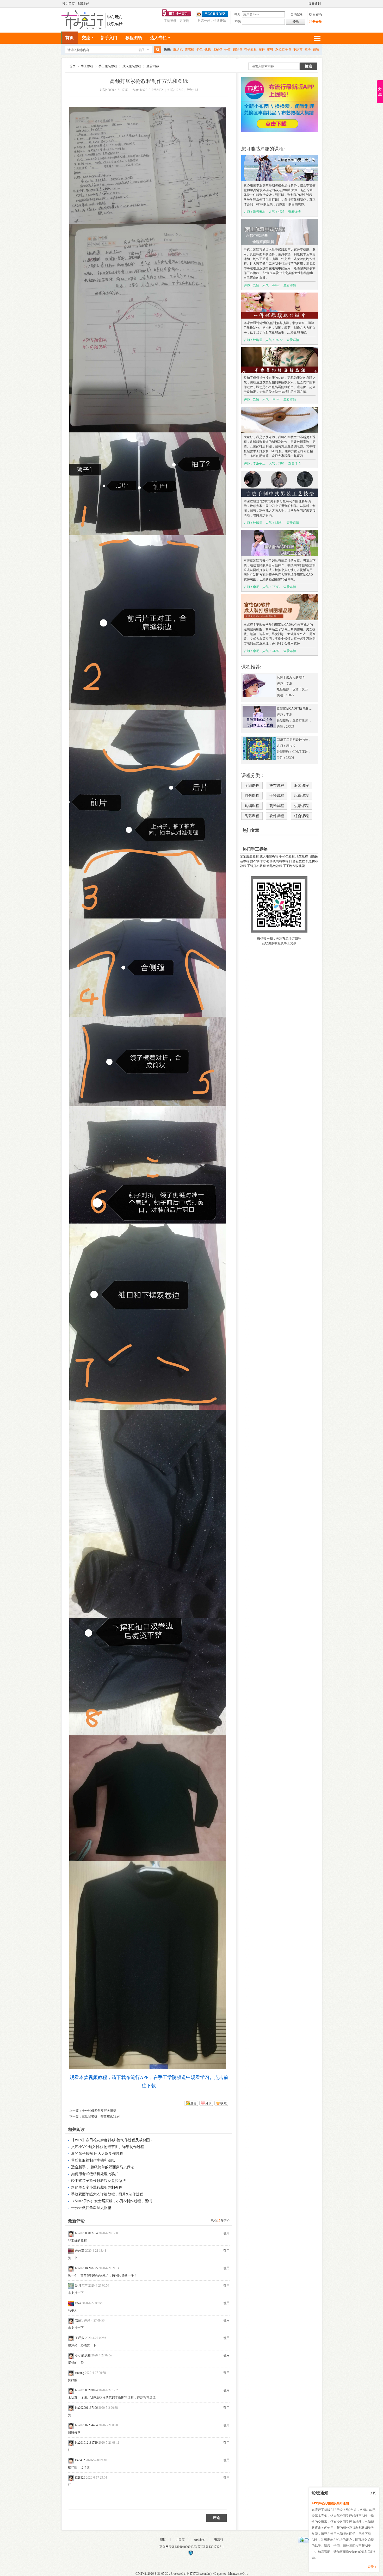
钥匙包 (237, 49)
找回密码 (316, 14)
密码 (238, 22)
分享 (208, 2103)
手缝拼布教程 (256, 866)
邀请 (193, 2103)
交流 (86, 38)
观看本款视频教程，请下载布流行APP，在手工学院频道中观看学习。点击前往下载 (149, 2082)
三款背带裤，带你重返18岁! (101, 2116)
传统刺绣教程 (279, 861)
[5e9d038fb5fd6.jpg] (147, 1798)
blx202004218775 (86, 2268)
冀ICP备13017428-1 (211, 2547)
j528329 (80, 2478)
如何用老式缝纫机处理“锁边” (95, 2174)
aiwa (78, 2303)
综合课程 (301, 816)
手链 (227, 49)
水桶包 (218, 49)
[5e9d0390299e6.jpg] (147, 1965)
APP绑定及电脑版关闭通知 (330, 2503)
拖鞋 (270, 49)
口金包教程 (297, 861)
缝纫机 (178, 49)
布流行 (219, 2540)
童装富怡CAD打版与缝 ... (294, 709)
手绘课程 (277, 796)
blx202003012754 (86, 2233)
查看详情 (294, 212)
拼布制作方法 (260, 861)
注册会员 (316, 22)
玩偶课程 (301, 796)
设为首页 (69, 4)
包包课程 (252, 796)
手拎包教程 (287, 856)
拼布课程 (277, 786)
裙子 (308, 49)
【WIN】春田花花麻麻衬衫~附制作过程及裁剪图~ (112, 2140)
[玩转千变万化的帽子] (259, 696)
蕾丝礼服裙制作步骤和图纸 (93, 2160)
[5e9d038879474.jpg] (147, 623)
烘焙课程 (301, 806)
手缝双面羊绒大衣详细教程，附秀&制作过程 (107, 2194)
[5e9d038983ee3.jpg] (147, 814)
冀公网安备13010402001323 (178, 2547)
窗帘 (316, 49)
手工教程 (87, 66)
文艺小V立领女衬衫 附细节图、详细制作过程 (108, 2147)
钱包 (208, 49)
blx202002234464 (86, 2425)
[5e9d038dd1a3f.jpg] (147, 1514)
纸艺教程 (302, 856)
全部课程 (252, 786)
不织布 (298, 49)
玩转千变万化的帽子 (291, 677)
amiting (80, 2373)
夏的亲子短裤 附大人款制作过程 (97, 2154)
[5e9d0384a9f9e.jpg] (147, 165)
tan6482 (80, 2460)
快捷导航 (317, 38)
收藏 (224, 2103)
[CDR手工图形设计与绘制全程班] (259, 759)
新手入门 (109, 38)
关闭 (373, 2493)
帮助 (163, 2540)
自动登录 (297, 14)
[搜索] (157, 50)
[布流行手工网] (93, 28)
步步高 (80, 2251)
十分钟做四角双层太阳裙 (99, 2111)
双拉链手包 (283, 49)
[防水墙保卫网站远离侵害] (191, 2555)
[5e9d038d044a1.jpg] (147, 1317)
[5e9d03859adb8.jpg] (147, 328)
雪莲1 (79, 2320)
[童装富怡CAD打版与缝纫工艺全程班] (259, 727)
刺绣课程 (277, 806)
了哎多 (80, 2338)
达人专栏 (158, 38)
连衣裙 (189, 49)
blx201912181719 (86, 2443)
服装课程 (301, 786)
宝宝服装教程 (249, 856)
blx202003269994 (86, 2390)
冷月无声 (81, 2286)
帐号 (238, 14)
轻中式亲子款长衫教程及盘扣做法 (98, 2181)
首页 (70, 38)
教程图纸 (134, 38)
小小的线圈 (83, 2355)
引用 (226, 2233)
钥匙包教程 (274, 866)
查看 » (372, 2567)
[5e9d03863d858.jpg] (147, 484)
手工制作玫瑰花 (294, 866)
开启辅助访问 (306, 4)
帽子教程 (250, 49)
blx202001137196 (86, 2408)
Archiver (199, 2540)
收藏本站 (83, 4)
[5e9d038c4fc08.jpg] (147, 1165)
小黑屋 (180, 2540)
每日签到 (314, 4)
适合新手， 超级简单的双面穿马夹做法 (103, 2167)
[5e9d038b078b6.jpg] (147, 1062)
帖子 (142, 50)
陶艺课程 (252, 816)
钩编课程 (252, 806)
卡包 (199, 49)
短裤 (262, 49)
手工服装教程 (108, 66)
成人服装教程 (132, 66)
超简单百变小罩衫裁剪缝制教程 (97, 2187)
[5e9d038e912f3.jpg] (147, 1677)
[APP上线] (280, 131)
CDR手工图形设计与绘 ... (294, 740)
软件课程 (277, 816)
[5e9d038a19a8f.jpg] (147, 968)
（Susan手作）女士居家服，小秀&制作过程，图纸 (112, 2201)
